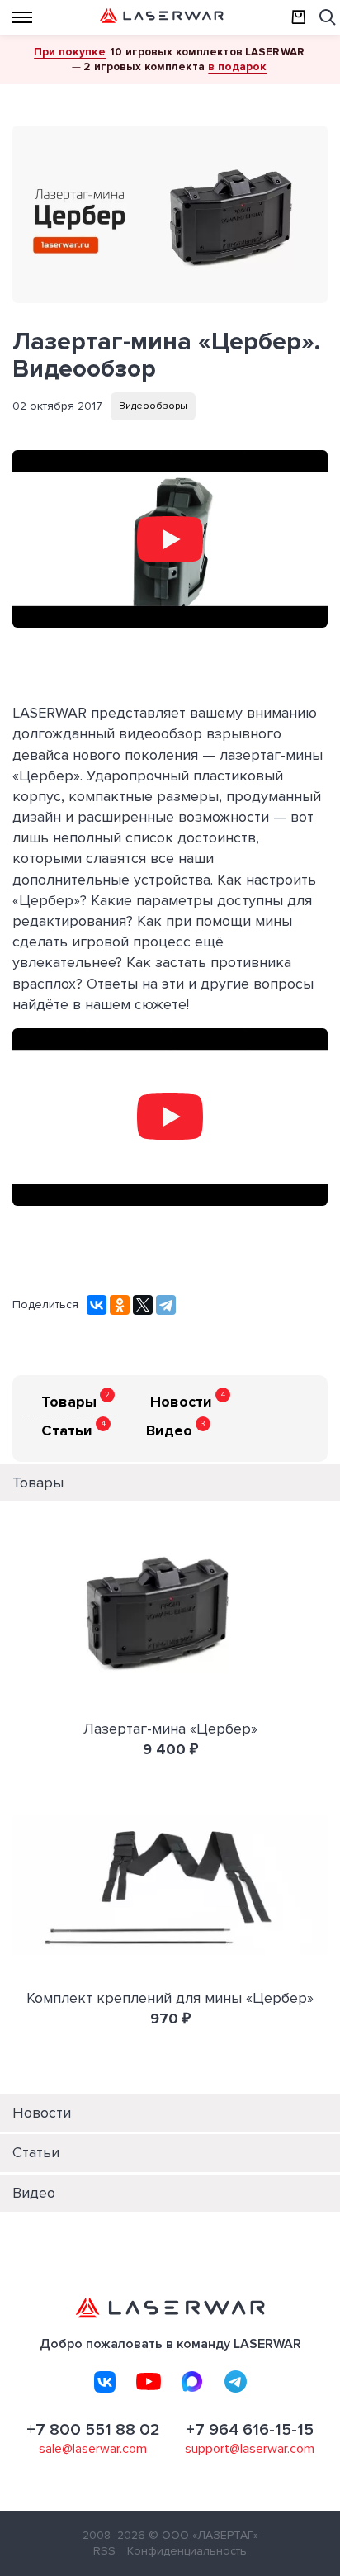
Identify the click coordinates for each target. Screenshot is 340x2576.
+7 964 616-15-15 (250, 2430)
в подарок (237, 66)
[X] (143, 1305)
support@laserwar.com (250, 2449)
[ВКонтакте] (97, 1305)
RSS (104, 2551)
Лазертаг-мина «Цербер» (170, 1729)
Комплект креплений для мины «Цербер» (170, 1998)
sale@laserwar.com (93, 2449)
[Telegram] (166, 1305)
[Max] (192, 2382)
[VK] (105, 2382)
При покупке (70, 52)
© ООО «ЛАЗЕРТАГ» (203, 2535)
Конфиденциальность (187, 2551)
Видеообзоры (153, 406)
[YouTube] (149, 2382)
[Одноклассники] (120, 1305)
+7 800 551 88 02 (93, 2430)
